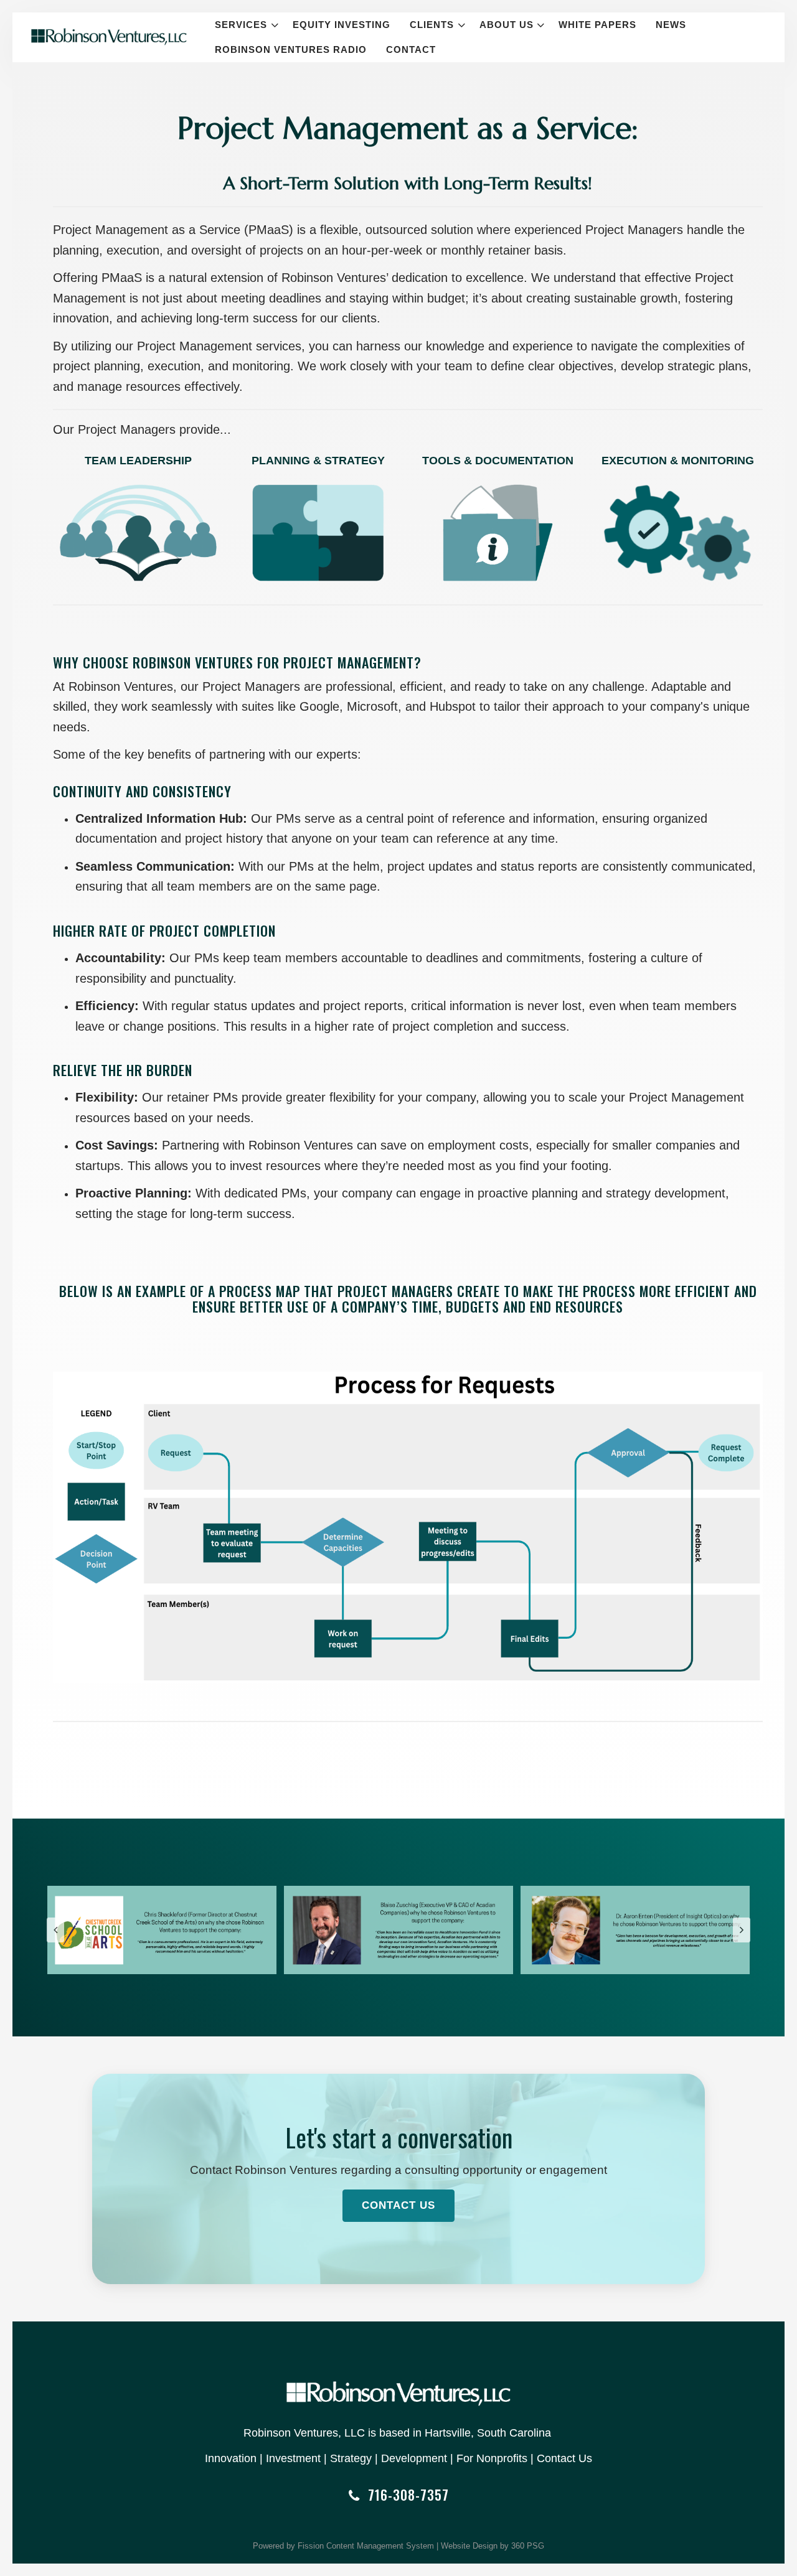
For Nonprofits (492, 2458)
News (671, 25)
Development (414, 2458)
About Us (507, 25)
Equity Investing (342, 25)
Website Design (469, 2546)
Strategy (351, 2458)
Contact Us (398, 2205)
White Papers (597, 25)
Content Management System (380, 2546)
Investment (293, 2458)
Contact (411, 49)
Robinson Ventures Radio (291, 49)
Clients (432, 25)
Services (241, 25)
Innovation (231, 2458)
